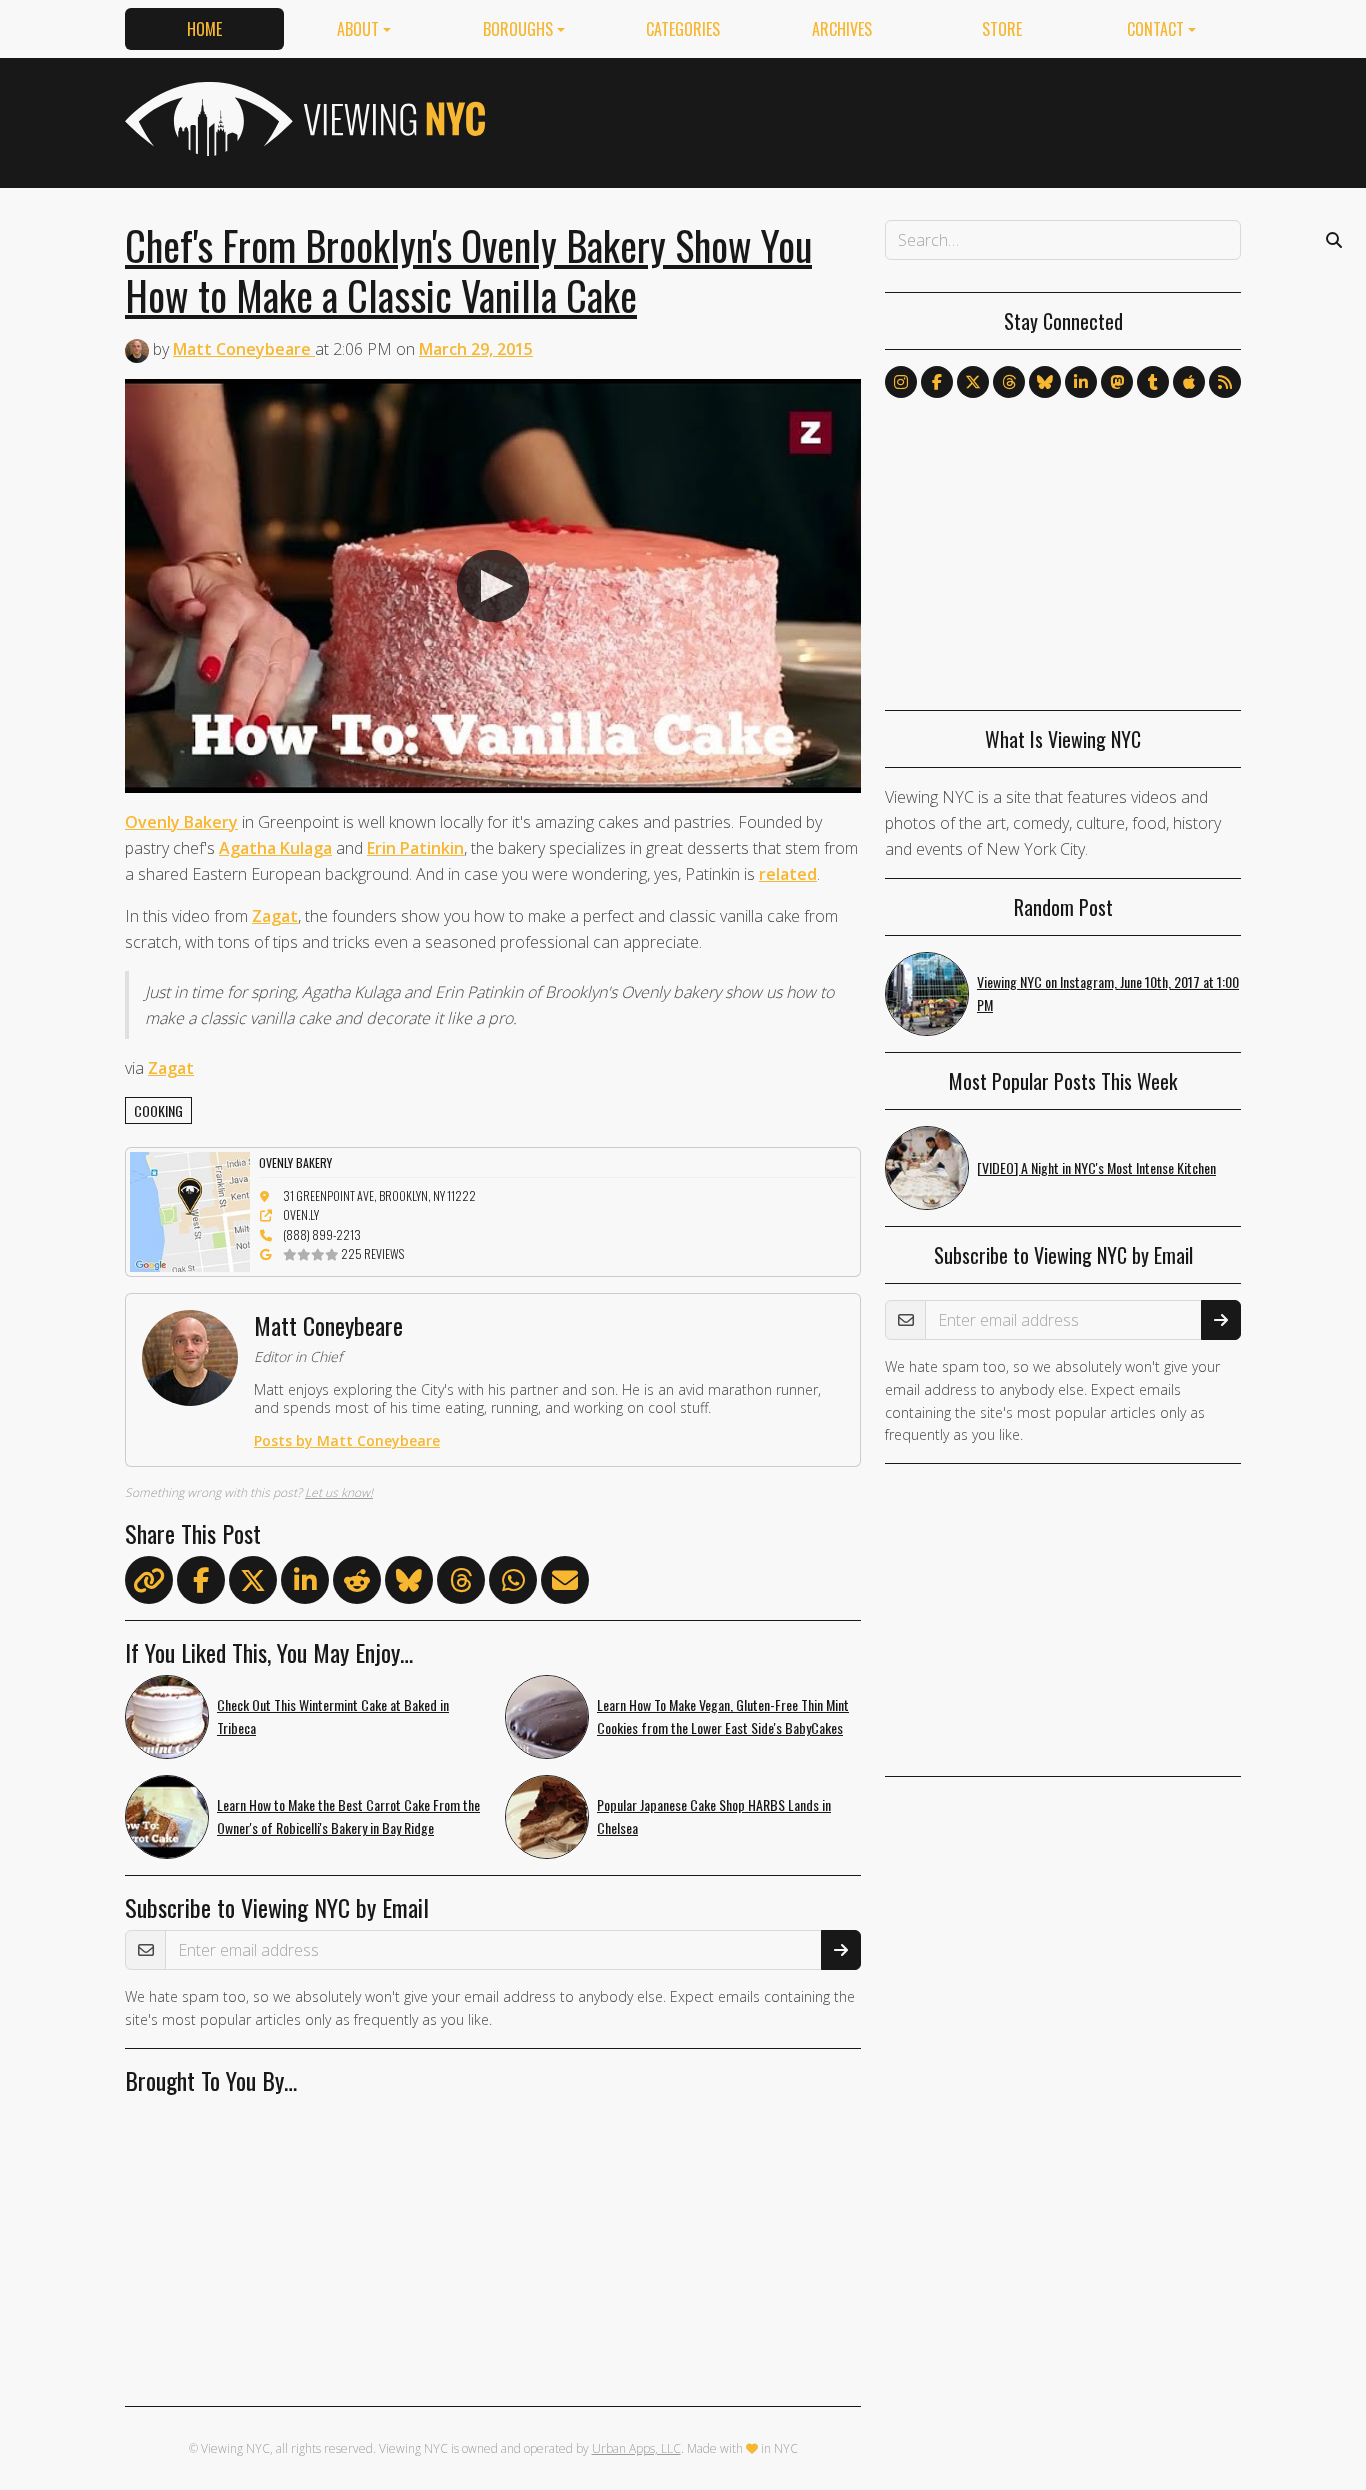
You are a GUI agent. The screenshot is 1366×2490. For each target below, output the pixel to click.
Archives (842, 29)
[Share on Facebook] (201, 1584)
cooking (158, 1110)
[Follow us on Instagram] (901, 382)
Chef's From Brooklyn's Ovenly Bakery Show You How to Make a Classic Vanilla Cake (468, 270)
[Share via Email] (565, 1584)
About (358, 29)
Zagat (275, 916)
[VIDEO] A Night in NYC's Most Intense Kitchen (1096, 1167)
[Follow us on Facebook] (937, 382)
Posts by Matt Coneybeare (347, 1440)
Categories (683, 29)
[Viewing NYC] (303, 119)
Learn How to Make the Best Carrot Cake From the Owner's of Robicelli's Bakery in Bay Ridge (348, 1816)
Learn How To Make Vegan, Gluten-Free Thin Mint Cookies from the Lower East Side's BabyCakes (723, 1716)
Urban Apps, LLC (636, 2448)
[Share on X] (253, 1584)
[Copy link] (149, 1580)
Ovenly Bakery (181, 822)
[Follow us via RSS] (1225, 382)
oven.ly (301, 1214)
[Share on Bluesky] (409, 1584)
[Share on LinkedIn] (305, 1584)
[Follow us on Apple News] (1189, 382)
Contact (1155, 29)
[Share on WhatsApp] (513, 1584)
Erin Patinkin (415, 848)
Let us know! (339, 1492)
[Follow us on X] (973, 382)
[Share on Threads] (461, 1584)
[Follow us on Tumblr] (1153, 382)
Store (1002, 29)
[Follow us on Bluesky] (1045, 382)
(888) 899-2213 (322, 1234)
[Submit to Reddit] (357, 1584)
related (788, 874)
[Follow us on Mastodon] (1117, 382)
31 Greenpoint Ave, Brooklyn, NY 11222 (379, 1195)
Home (204, 29)
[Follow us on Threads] (1009, 382)
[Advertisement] (877, 119)
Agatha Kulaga (275, 848)
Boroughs (518, 29)
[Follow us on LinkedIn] (1081, 382)
